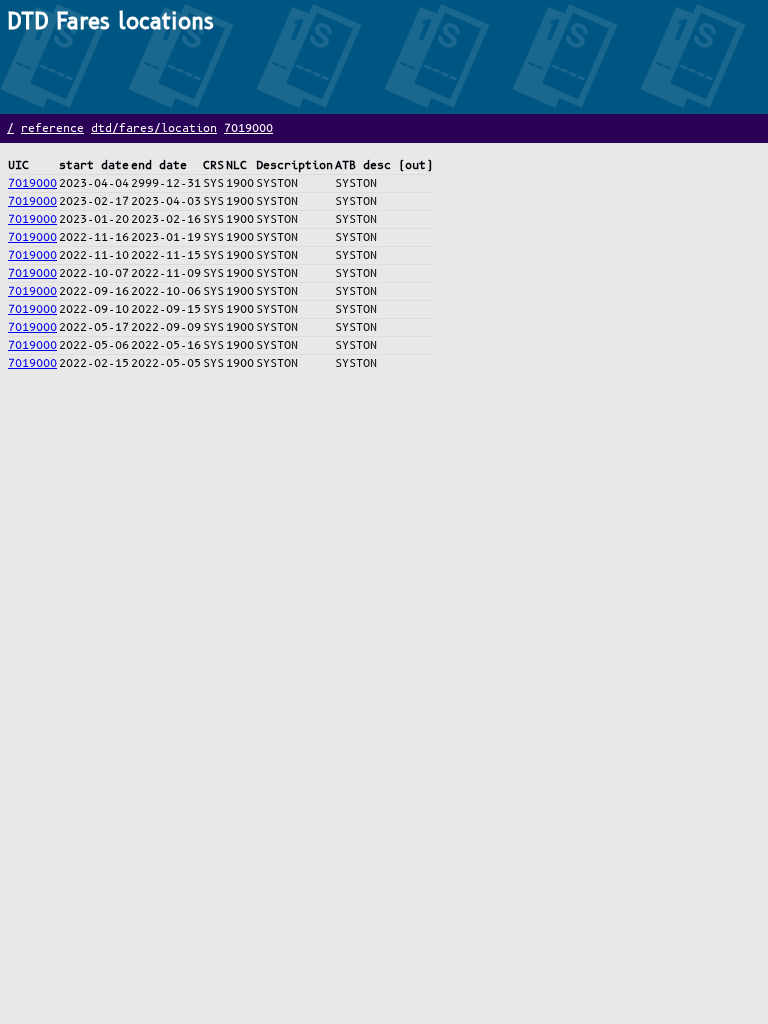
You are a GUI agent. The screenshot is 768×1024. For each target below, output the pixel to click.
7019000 (248, 128)
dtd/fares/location (154, 128)
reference (52, 128)
